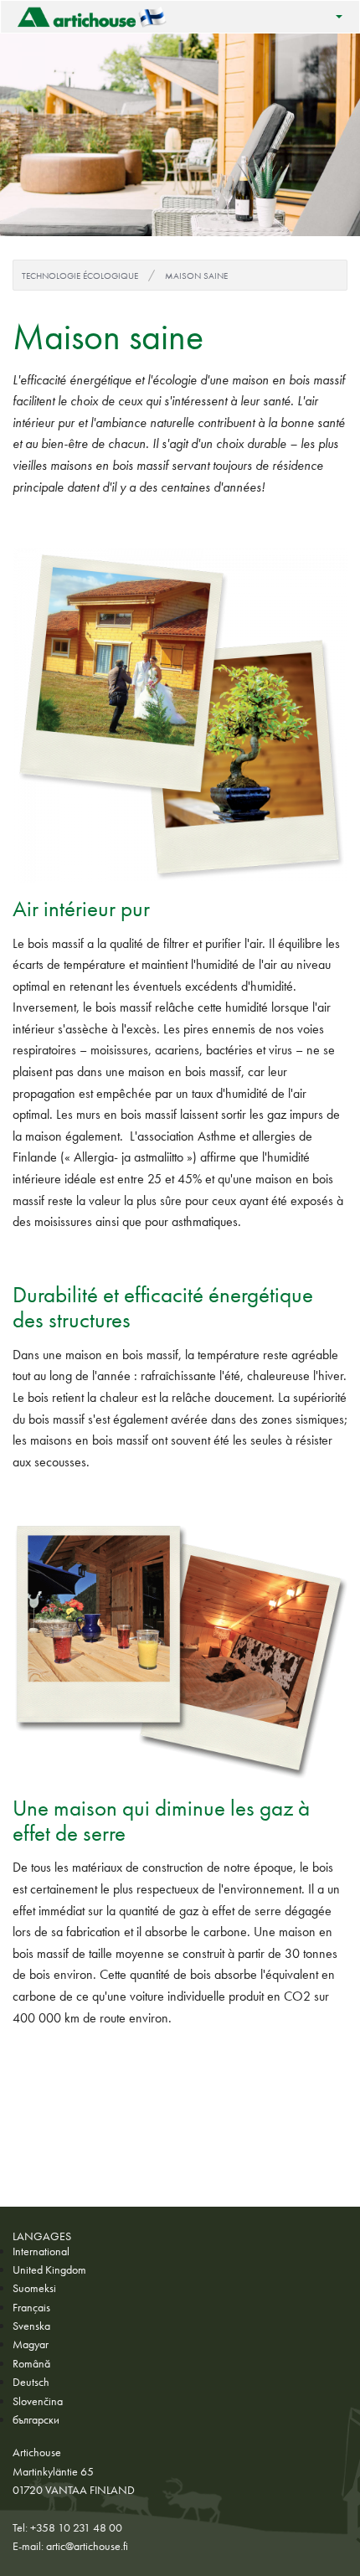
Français (31, 2307)
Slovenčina (38, 2401)
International (41, 2251)
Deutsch (31, 2382)
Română (31, 2363)
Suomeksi (34, 2288)
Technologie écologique (80, 276)
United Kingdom (49, 2269)
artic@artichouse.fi (87, 2546)
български (36, 2419)
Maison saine (196, 276)
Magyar (31, 2344)
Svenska (31, 2326)
